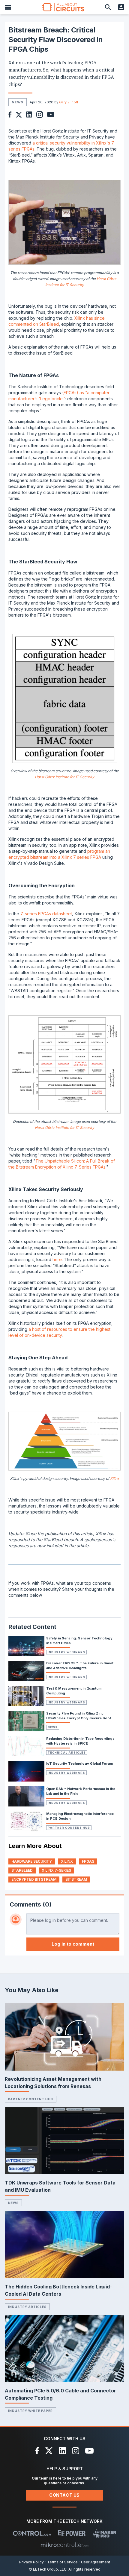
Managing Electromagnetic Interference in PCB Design (80, 1816)
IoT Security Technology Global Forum (79, 1764)
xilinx (67, 1861)
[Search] (108, 7)
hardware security (32, 1861)
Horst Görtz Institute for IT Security (64, 777)
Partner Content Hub (69, 1828)
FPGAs (88, 1861)
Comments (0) (31, 1904)
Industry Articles (27, 2307)
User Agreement (96, 2562)
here (57, 1259)
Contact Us (64, 2495)
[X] (49, 2451)
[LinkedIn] (62, 2451)
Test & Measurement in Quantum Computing (74, 1691)
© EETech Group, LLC (48, 2569)
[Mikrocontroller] (64, 2545)
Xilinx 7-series (56, 1870)
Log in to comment (73, 1944)
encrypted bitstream (34, 1879)
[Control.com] (32, 2533)
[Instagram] (76, 2451)
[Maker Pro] (105, 2533)
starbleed (22, 1870)
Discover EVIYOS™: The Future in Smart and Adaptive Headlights (80, 1666)
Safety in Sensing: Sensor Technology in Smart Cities (79, 1641)
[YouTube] (89, 2451)
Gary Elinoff (69, 102)
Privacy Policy (31, 2562)
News (53, 1727)
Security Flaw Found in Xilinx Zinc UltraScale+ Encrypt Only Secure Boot (79, 1716)
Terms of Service (62, 2562)
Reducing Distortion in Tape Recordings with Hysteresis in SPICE (80, 1741)
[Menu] (8, 7)
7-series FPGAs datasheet (46, 914)
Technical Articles (67, 1753)
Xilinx (115, 1479)
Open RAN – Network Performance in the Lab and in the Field (81, 1791)
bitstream (76, 1879)
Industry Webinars (66, 1652)
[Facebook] (37, 2451)
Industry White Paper (30, 2411)
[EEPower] (72, 2533)
